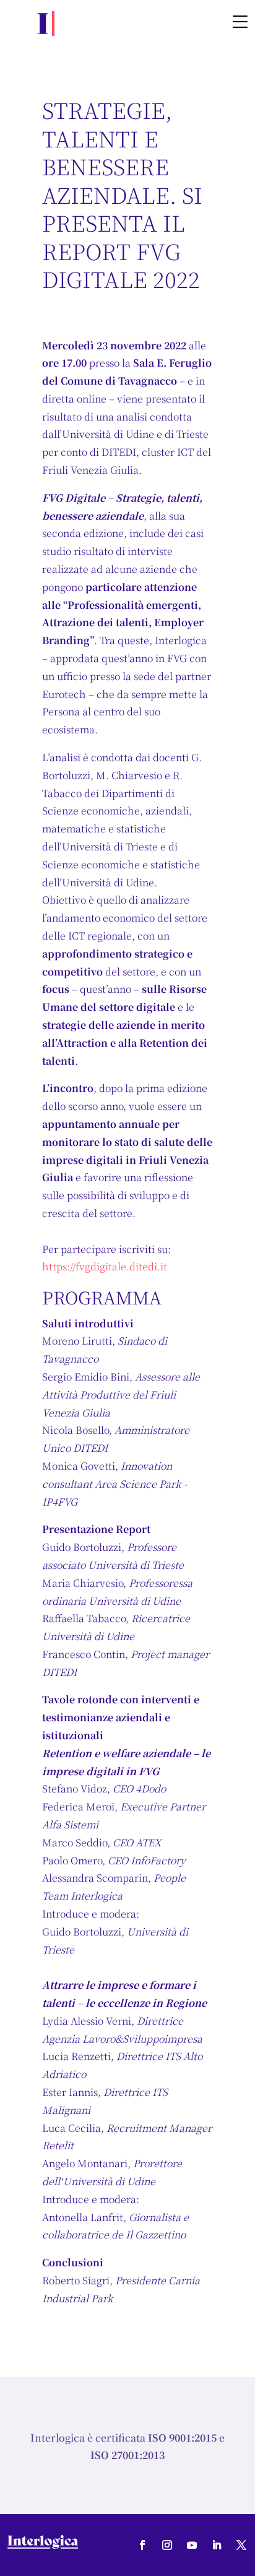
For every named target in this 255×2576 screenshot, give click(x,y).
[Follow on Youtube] (192, 2545)
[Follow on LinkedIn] (217, 2545)
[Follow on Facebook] (142, 2545)
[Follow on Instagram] (167, 2545)
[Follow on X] (241, 2545)
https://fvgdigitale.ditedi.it (105, 1266)
